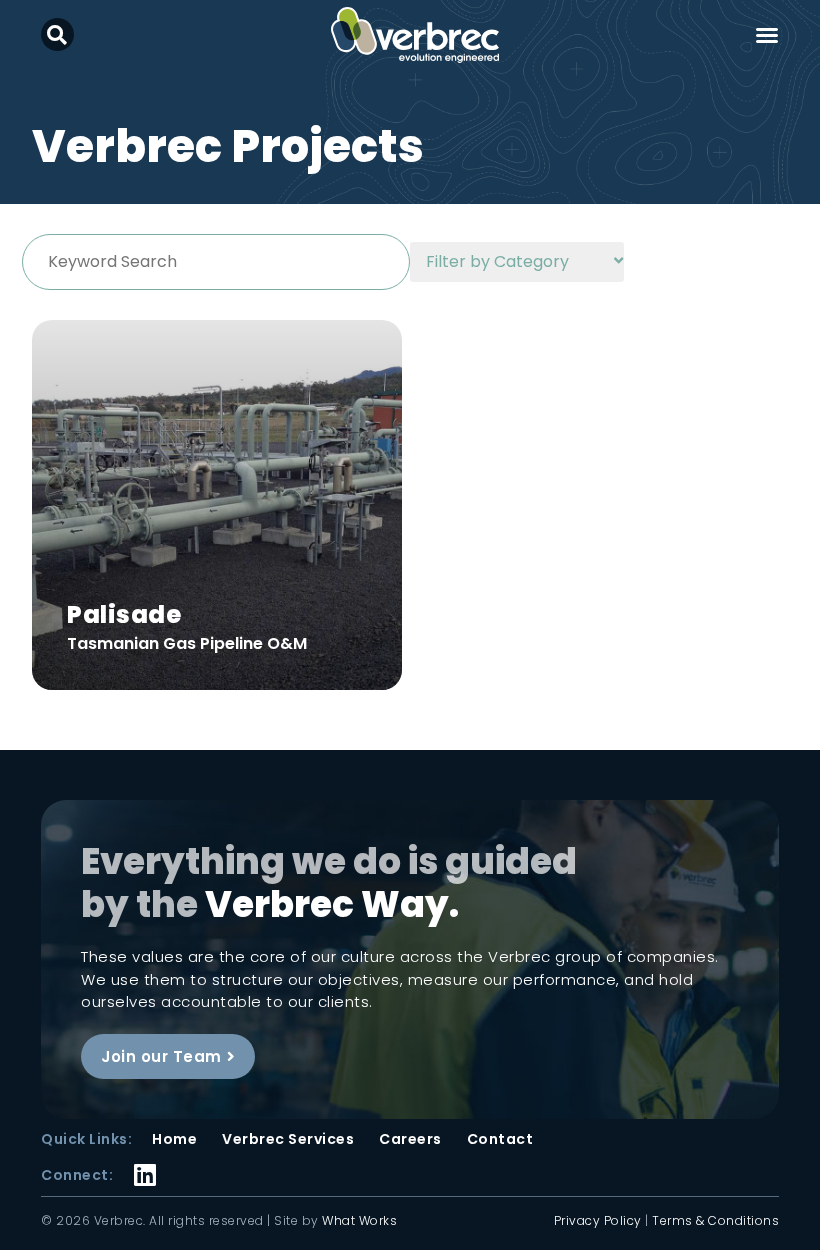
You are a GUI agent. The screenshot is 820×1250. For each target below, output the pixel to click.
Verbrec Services (288, 1139)
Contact (500, 1139)
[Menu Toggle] (767, 35)
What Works (359, 1220)
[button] (57, 34)
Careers (410, 1139)
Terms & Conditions (715, 1220)
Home (174, 1139)
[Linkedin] (145, 1161)
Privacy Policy (598, 1220)
